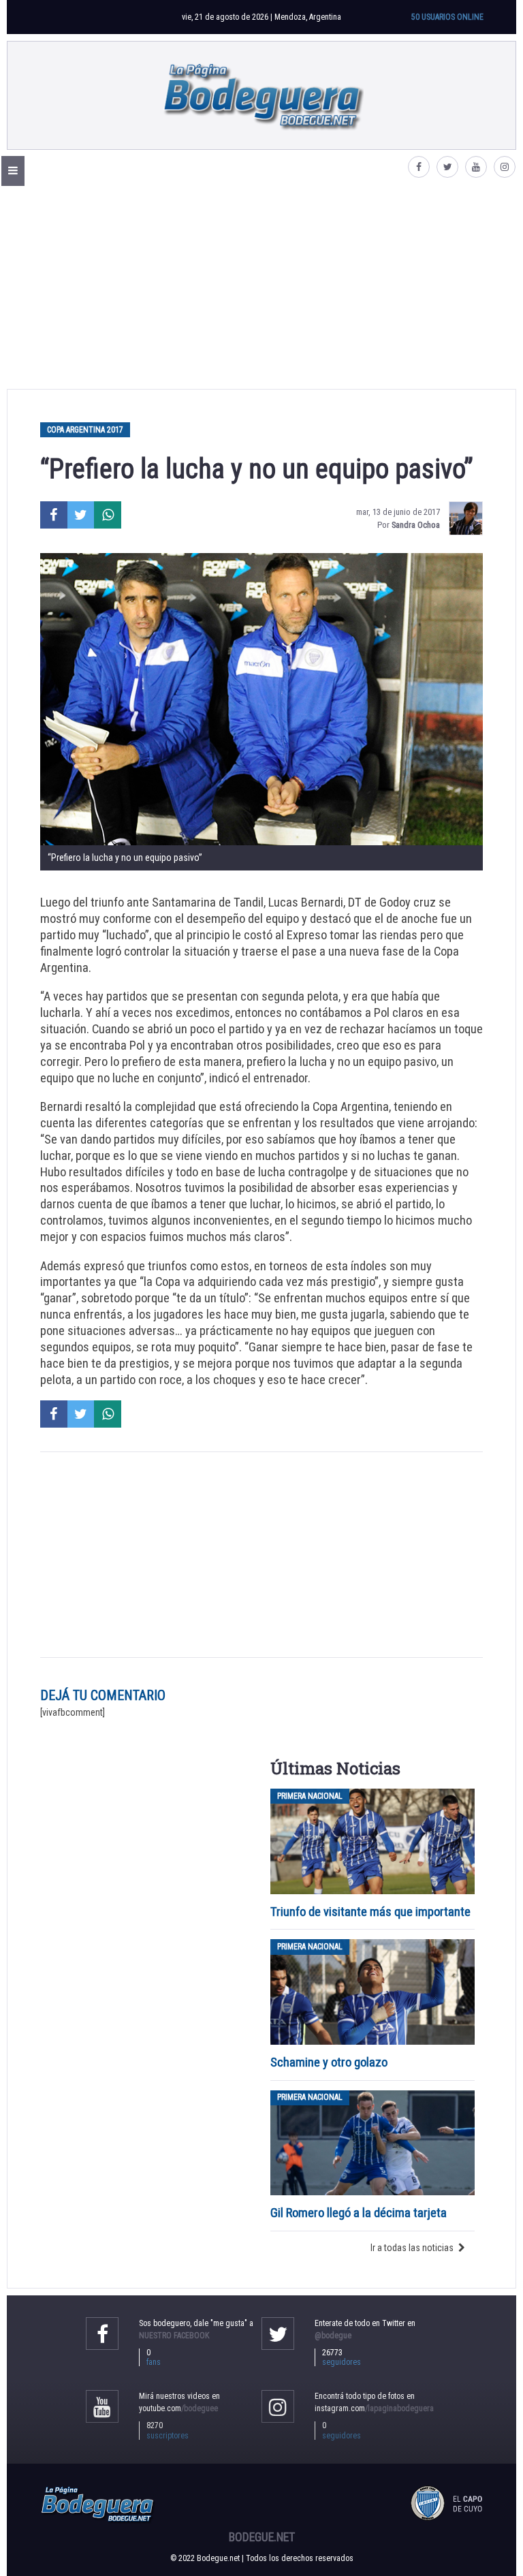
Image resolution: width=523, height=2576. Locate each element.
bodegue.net (262, 2537)
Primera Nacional (310, 1796)
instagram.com (374, 2408)
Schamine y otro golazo (329, 2062)
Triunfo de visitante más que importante (370, 1912)
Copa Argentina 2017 (85, 430)
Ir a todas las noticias (412, 2248)
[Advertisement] (261, 287)
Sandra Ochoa (416, 525)
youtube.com (178, 2408)
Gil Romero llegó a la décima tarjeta (359, 2213)
